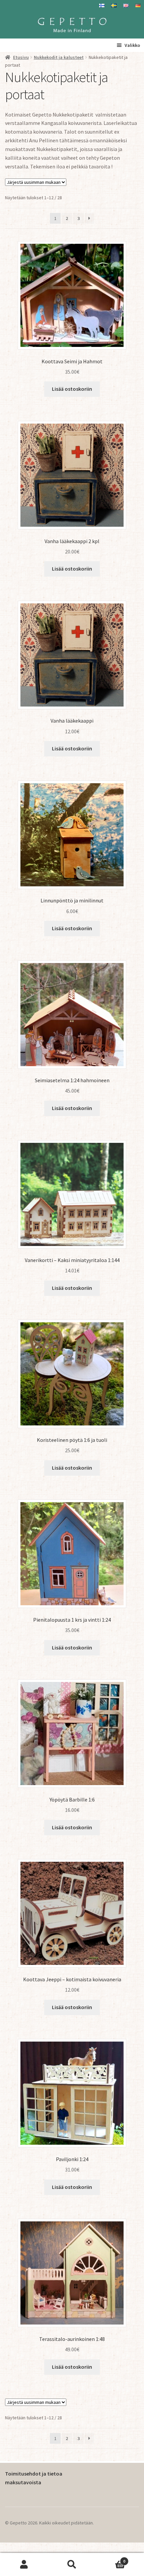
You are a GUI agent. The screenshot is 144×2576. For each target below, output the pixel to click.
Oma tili (24, 2565)
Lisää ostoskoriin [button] (72, 389)
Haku (72, 2565)
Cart (111, 2559)
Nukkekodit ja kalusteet (59, 57)
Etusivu (21, 57)
